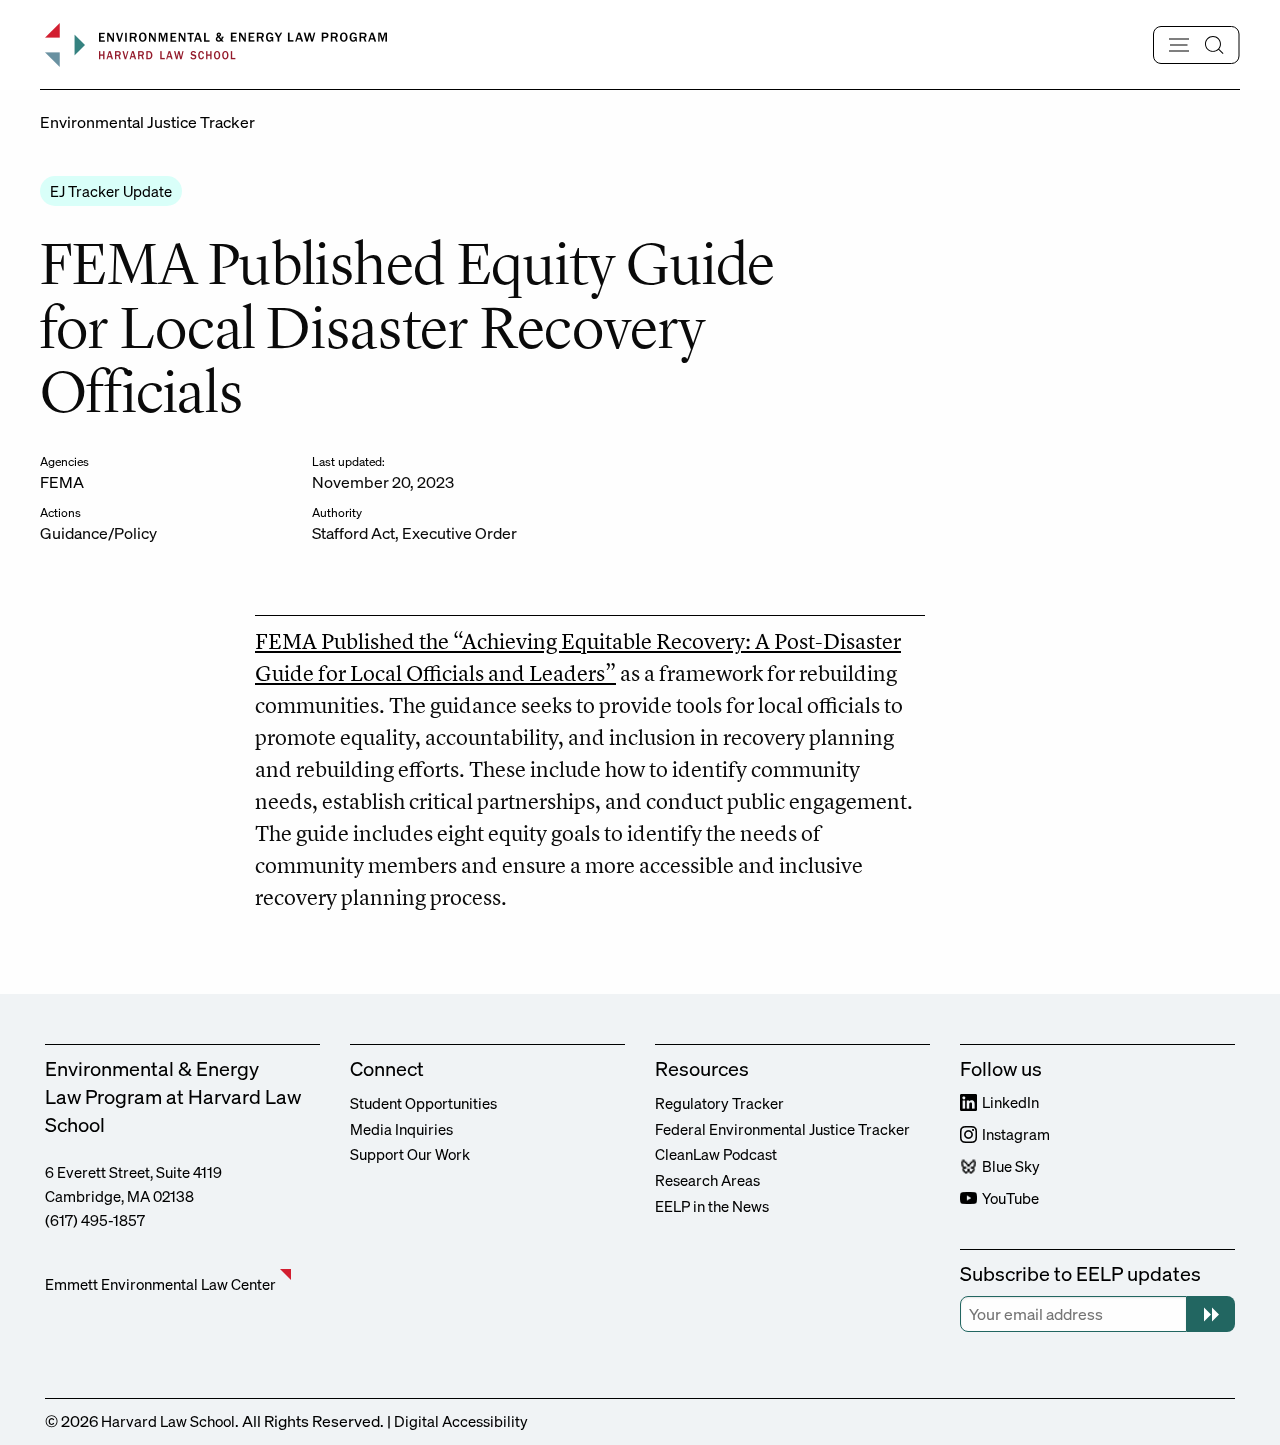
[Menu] (1196, 45)
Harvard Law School (168, 1421)
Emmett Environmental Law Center (160, 1284)
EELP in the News (712, 1206)
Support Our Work (410, 1154)
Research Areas (707, 1180)
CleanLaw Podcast (716, 1154)
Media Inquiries (401, 1129)
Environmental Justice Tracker (147, 122)
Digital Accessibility (461, 1421)
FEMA (62, 482)
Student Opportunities (423, 1103)
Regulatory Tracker (719, 1103)
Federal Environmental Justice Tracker (782, 1129)
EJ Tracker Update (111, 191)
